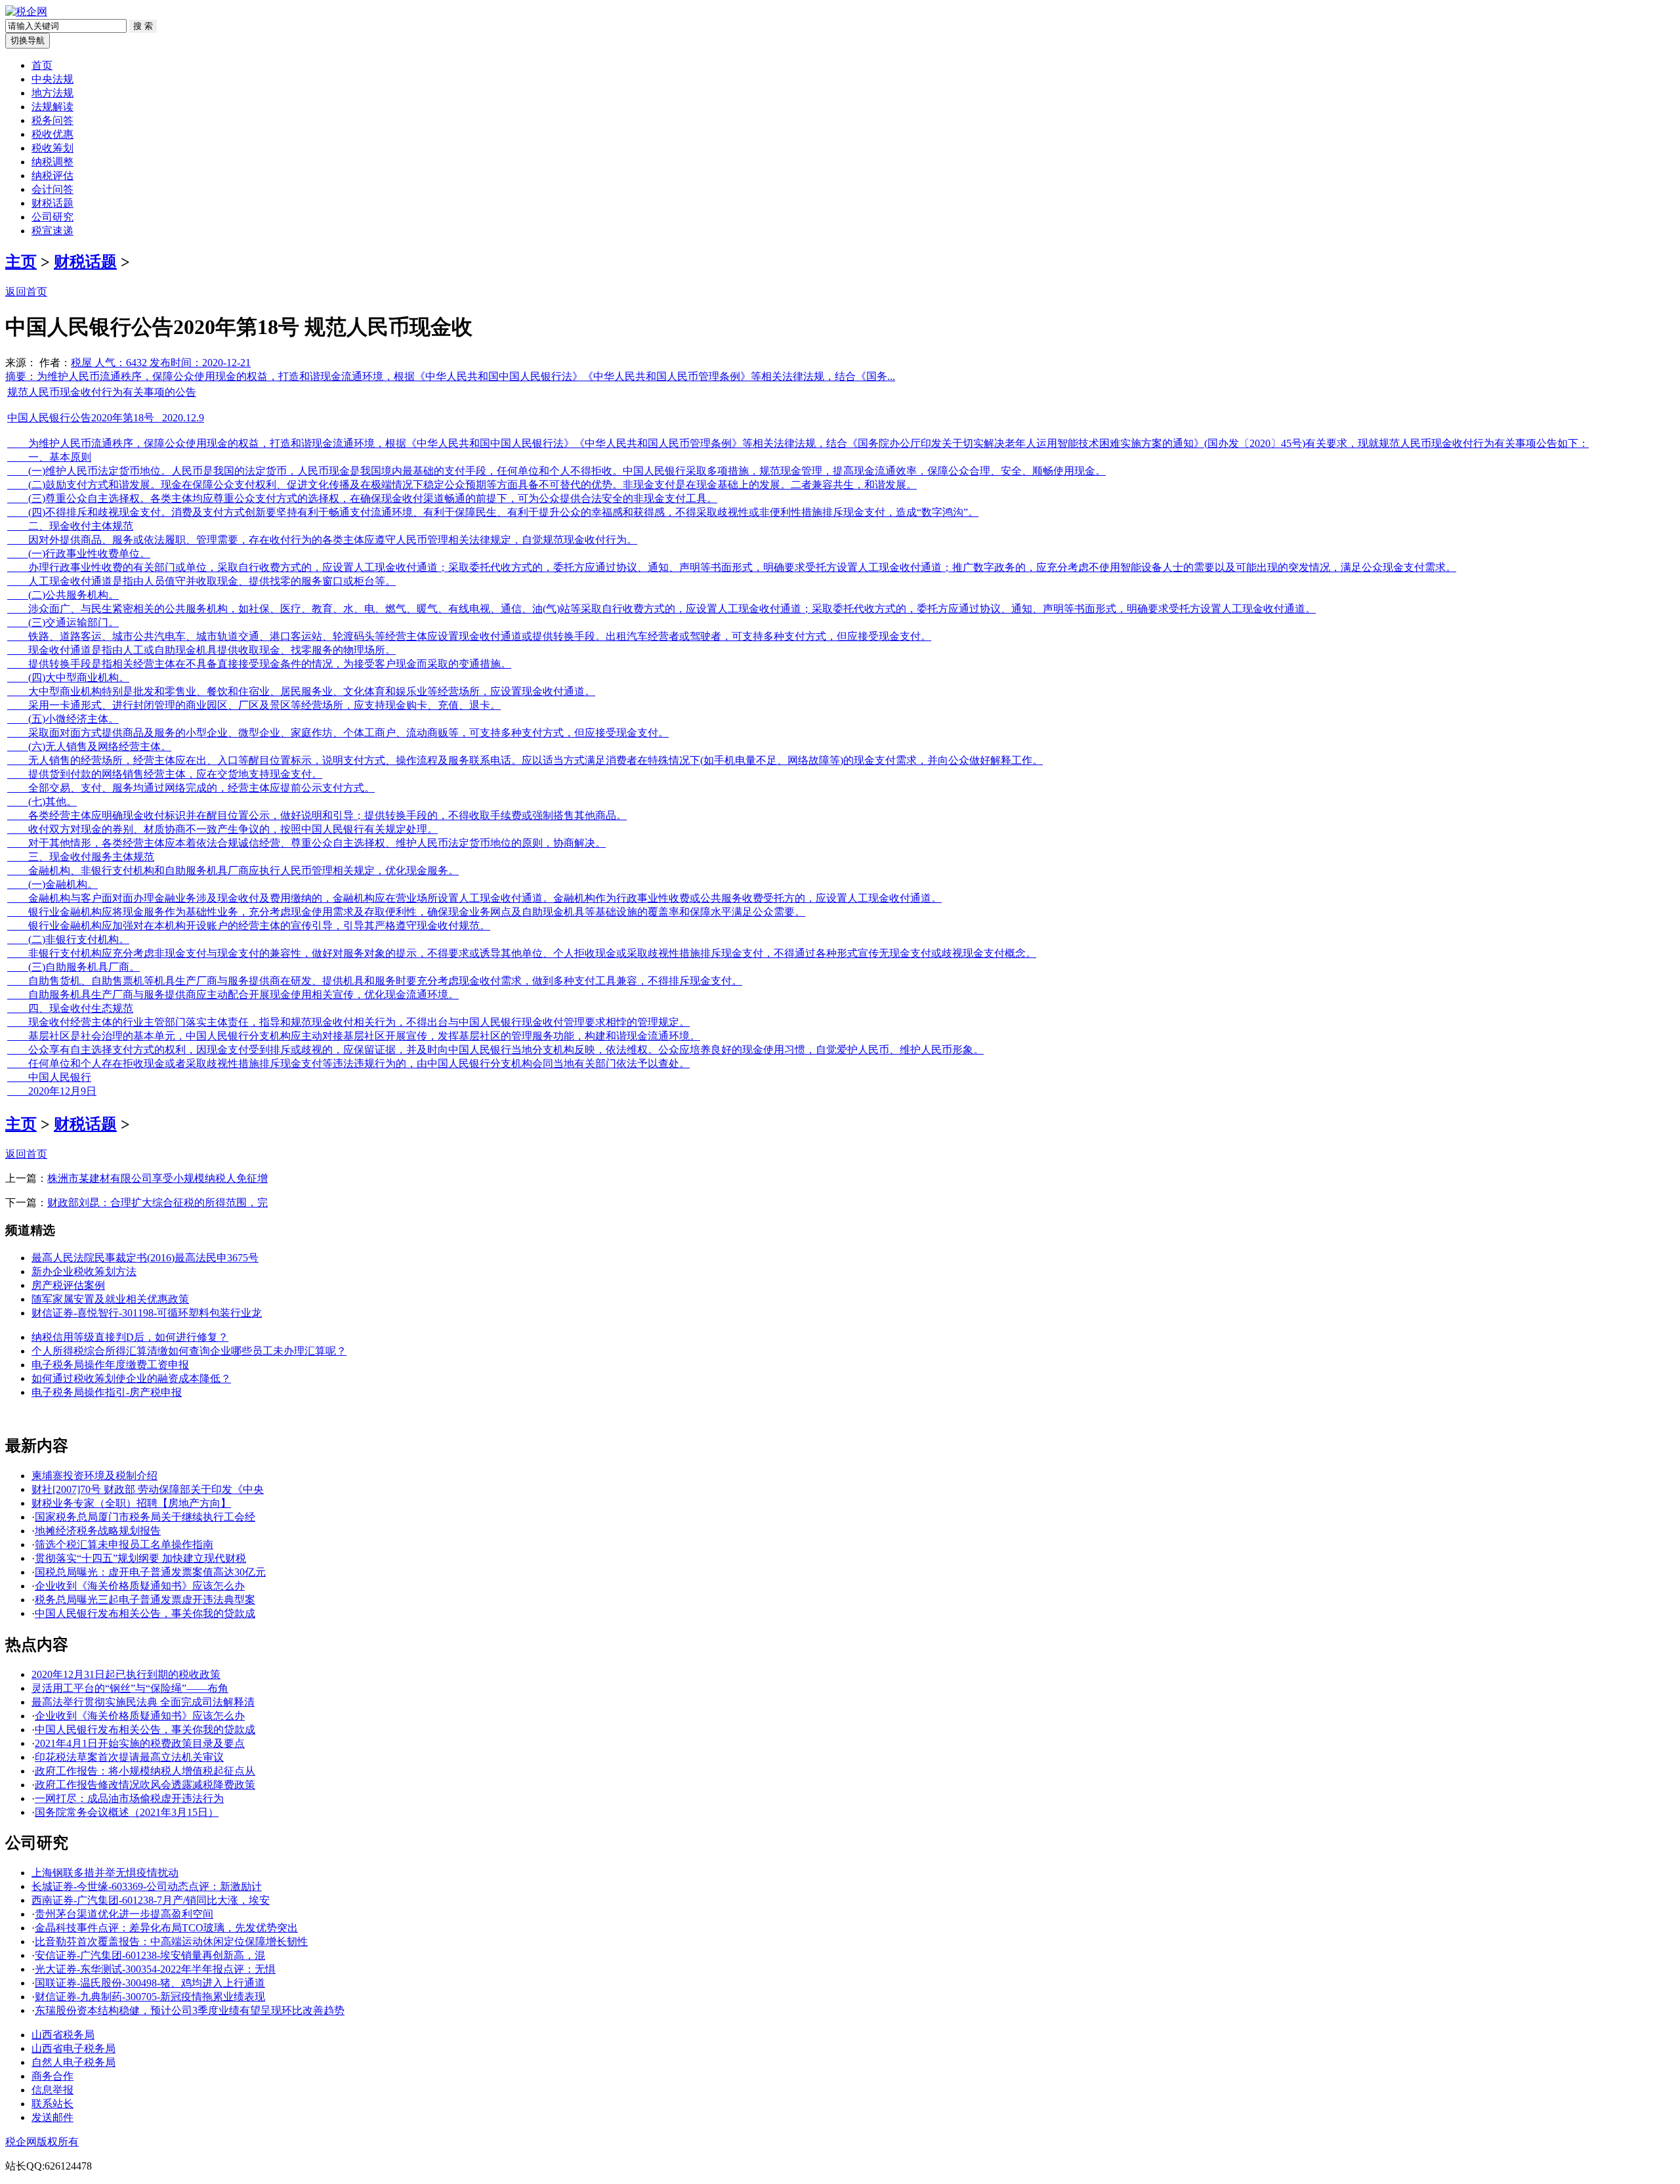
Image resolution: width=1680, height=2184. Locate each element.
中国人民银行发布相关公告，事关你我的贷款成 (145, 1613)
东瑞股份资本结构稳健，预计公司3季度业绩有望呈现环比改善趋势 (190, 2010)
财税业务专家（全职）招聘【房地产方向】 (131, 1503)
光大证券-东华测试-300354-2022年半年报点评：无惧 (155, 1969)
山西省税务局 (63, 2035)
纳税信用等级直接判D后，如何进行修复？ (130, 1337)
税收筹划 (52, 148)
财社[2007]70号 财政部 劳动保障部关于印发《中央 (148, 1489)
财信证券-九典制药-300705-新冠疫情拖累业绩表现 (150, 1997)
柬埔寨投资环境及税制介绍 (94, 1476)
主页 (21, 262)
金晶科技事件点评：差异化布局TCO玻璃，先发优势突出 (166, 1928)
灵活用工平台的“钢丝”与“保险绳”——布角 (130, 1688)
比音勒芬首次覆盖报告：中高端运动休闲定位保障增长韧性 (171, 1942)
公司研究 (52, 217)
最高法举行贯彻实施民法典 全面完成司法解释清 (143, 1702)
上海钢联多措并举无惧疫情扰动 (105, 1873)
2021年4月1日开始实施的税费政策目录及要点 (140, 1743)
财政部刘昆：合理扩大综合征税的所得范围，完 (157, 1203)
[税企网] (26, 11)
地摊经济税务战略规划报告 (98, 1531)
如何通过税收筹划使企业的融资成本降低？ (131, 1378)
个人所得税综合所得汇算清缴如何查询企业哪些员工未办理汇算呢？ (189, 1351)
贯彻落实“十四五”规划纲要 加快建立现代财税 (140, 1558)
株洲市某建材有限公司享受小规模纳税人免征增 (157, 1178)
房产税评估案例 (68, 1285)
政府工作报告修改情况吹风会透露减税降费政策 (145, 1785)
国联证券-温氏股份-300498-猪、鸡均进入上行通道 (150, 1983)
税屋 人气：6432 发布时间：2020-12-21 (161, 363)
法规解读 (52, 107)
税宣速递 (52, 231)
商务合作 (52, 2076)
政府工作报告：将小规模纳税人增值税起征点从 (145, 1771)
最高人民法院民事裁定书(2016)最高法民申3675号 (145, 1258)
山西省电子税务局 (73, 2048)
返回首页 (26, 292)
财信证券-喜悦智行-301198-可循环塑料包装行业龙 (147, 1313)
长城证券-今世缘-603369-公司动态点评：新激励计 (147, 1886)
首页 (42, 65)
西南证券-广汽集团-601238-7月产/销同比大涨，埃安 (151, 1900)
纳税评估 (52, 176)
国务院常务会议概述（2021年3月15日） (127, 1812)
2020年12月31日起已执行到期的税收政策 (126, 1674)
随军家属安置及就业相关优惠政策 (110, 1299)
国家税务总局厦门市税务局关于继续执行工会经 (145, 1517)
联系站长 (52, 2104)
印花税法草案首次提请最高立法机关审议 (129, 1757)
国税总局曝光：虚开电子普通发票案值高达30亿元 (150, 1572)
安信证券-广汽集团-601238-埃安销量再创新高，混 (150, 1955)
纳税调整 (52, 162)
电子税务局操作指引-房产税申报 (107, 1392)
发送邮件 (52, 2117)
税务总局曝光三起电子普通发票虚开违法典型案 (145, 1600)
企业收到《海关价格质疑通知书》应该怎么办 (140, 1586)
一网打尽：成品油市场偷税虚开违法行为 (129, 1798)
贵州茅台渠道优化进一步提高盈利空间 (124, 1914)
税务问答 (52, 120)
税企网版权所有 (42, 2142)
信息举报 (52, 2090)
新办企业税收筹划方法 (84, 1271)
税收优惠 (52, 134)
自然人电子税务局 (73, 2062)
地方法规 (52, 93)
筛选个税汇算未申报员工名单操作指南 (124, 1544)
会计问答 (52, 189)
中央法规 (52, 79)
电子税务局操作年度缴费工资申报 (110, 1365)
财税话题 (52, 203)
